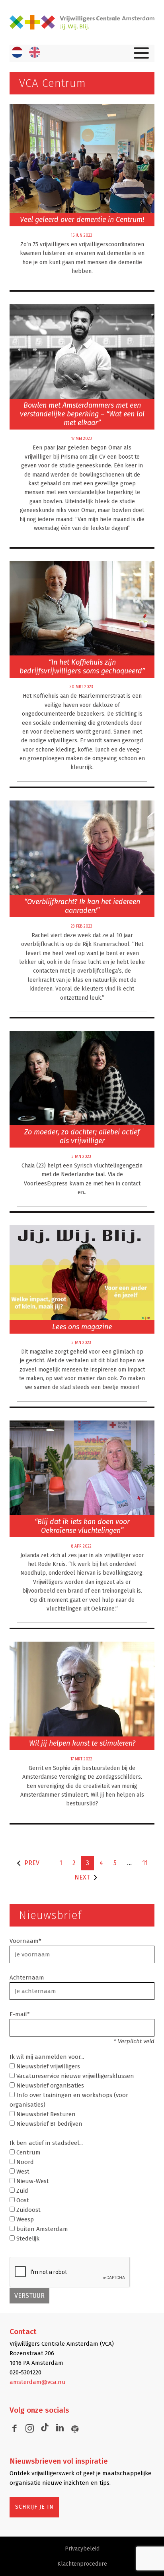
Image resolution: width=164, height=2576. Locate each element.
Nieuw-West (32, 2181)
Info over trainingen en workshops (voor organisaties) (69, 2100)
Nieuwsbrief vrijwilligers (47, 2066)
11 (145, 1863)
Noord (24, 2162)
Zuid (21, 2191)
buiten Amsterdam (41, 2229)
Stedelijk (27, 2239)
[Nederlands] (17, 52)
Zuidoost (28, 2210)
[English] (35, 52)
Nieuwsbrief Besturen (45, 2114)
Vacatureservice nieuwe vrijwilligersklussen (74, 2076)
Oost (22, 2200)
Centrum (28, 2152)
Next (82, 1877)
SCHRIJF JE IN (34, 2507)
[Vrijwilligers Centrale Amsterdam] (82, 23)
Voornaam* (25, 1941)
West (22, 2172)
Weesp (24, 2219)
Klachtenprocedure (82, 2564)
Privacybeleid (82, 2549)
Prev (32, 1863)
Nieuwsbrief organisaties (49, 2086)
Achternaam (27, 1978)
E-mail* (20, 2014)
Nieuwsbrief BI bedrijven (49, 2124)
